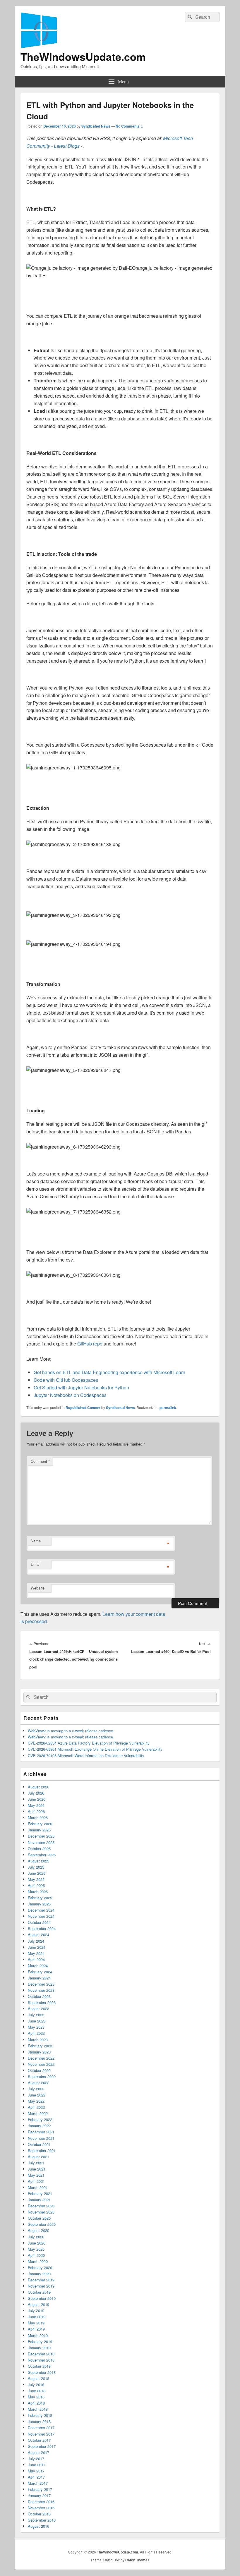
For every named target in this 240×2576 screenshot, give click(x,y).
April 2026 (36, 1811)
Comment (40, 1461)
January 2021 (39, 2200)
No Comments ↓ (129, 126)
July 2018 (36, 2385)
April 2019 (36, 2329)
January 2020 (39, 2274)
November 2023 (41, 1990)
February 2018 (40, 2415)
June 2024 (37, 1947)
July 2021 (36, 2163)
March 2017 (38, 2483)
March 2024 (38, 1966)
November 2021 (41, 2138)
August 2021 (38, 2157)
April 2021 (36, 2181)
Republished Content (83, 1408)
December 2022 (41, 2058)
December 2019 (41, 2280)
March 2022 (38, 2113)
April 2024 (36, 1959)
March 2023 (38, 2040)
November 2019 (41, 2286)
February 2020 (40, 2267)
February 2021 (40, 2193)
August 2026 (38, 1787)
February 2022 (40, 2119)
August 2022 (38, 2083)
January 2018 (39, 2421)
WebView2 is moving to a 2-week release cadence (70, 1731)
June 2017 (37, 2465)
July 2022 (36, 2089)
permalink (168, 1408)
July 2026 (36, 1793)
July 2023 (36, 2015)
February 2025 (40, 1898)
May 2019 (36, 2323)
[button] (79, 268)
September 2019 (42, 2298)
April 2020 (36, 2255)
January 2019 (39, 2348)
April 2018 (36, 2403)
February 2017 (40, 2489)
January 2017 (39, 2495)
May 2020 (36, 2249)
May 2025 (36, 1879)
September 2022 (42, 2076)
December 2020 (41, 2206)
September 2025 (42, 1855)
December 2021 (41, 2132)
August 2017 (38, 2452)
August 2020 (38, 2230)
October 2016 (39, 2514)
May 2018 (36, 2397)
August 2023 (38, 2009)
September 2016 (42, 2520)
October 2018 (39, 2366)
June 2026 (37, 1799)
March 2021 (38, 2187)
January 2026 (39, 1830)
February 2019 (40, 2342)
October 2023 (39, 1996)
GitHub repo (90, 1344)
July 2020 (36, 2237)
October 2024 (39, 1922)
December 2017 (41, 2428)
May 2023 (36, 2027)
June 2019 (37, 2317)
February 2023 (40, 2046)
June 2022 (37, 2095)
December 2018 (41, 2354)
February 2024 (40, 1972)
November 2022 (41, 2064)
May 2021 (36, 2175)
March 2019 (38, 2335)
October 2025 (39, 1849)
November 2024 (41, 1916)
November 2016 (41, 2508)
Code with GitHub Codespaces (66, 1380)
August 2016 (38, 2526)
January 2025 (39, 1904)
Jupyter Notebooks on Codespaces (70, 1395)
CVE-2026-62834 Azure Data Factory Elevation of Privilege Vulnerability (89, 1743)
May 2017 (36, 2471)
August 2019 (38, 2304)
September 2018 (42, 2372)
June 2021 (37, 2169)
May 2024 (36, 1953)
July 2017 (36, 2459)
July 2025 (36, 1867)
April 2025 (36, 1885)
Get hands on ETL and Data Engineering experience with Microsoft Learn (109, 1372)
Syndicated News (96, 126)
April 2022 (36, 2107)
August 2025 (38, 1861)
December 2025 (41, 1836)
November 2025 (41, 1842)
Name (36, 1541)
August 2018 (38, 2378)
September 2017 (42, 2446)
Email (36, 1564)
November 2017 (41, 2434)
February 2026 (40, 1824)
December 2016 (41, 2502)
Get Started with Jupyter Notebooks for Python (81, 1387)
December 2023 (41, 1984)
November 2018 (41, 2360)
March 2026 (38, 1818)
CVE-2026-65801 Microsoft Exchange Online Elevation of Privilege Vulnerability (95, 1749)
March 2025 (38, 1892)
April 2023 (36, 2033)
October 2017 (39, 2440)
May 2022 (36, 2101)
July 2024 (36, 1941)
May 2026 (36, 1805)
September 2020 (42, 2224)
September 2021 (42, 2150)
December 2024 (41, 1910)
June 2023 (37, 2021)
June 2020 (37, 2243)
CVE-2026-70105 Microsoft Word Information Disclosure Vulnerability (86, 1756)
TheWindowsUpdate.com (83, 56)
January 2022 (39, 2126)
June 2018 (37, 2391)
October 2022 (39, 2070)
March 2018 (38, 2409)
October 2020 (39, 2218)
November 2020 (41, 2212)
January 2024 (39, 1978)
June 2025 (37, 1873)
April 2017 (36, 2477)
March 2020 (38, 2261)
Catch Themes (137, 2560)
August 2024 (38, 1935)
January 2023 (39, 2052)
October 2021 (39, 2144)
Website (38, 1588)
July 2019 (36, 2311)
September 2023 (42, 2002)
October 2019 (39, 2292)
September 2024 (42, 1928)
